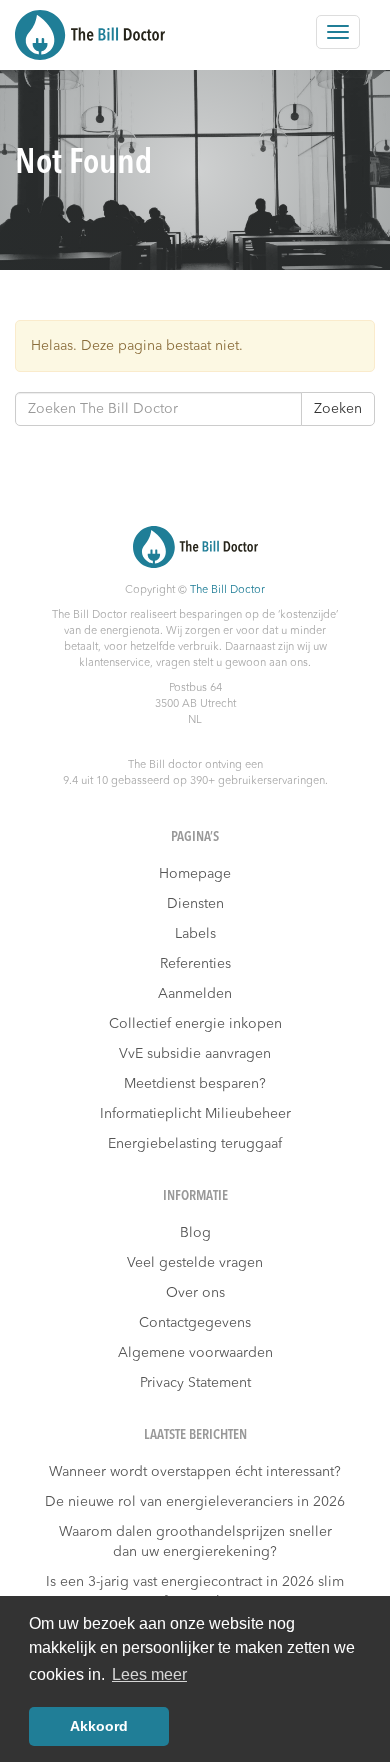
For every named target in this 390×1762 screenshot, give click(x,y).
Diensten (195, 904)
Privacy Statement (195, 1383)
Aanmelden (195, 994)
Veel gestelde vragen (195, 1263)
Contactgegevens (195, 1323)
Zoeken (338, 409)
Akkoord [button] (99, 1726)
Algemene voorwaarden (195, 1353)
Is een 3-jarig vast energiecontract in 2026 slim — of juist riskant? (195, 1592)
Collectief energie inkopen (195, 1024)
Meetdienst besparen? (195, 1084)
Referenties (195, 964)
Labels (195, 934)
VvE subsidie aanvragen (195, 1054)
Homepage (195, 874)
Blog (195, 1233)
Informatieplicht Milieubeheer (195, 1114)
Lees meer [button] (149, 1674)
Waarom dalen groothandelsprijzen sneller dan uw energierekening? (195, 1542)
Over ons (195, 1293)
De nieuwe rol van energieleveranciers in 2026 (195, 1502)
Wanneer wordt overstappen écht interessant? (195, 1472)
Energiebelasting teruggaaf (195, 1144)
